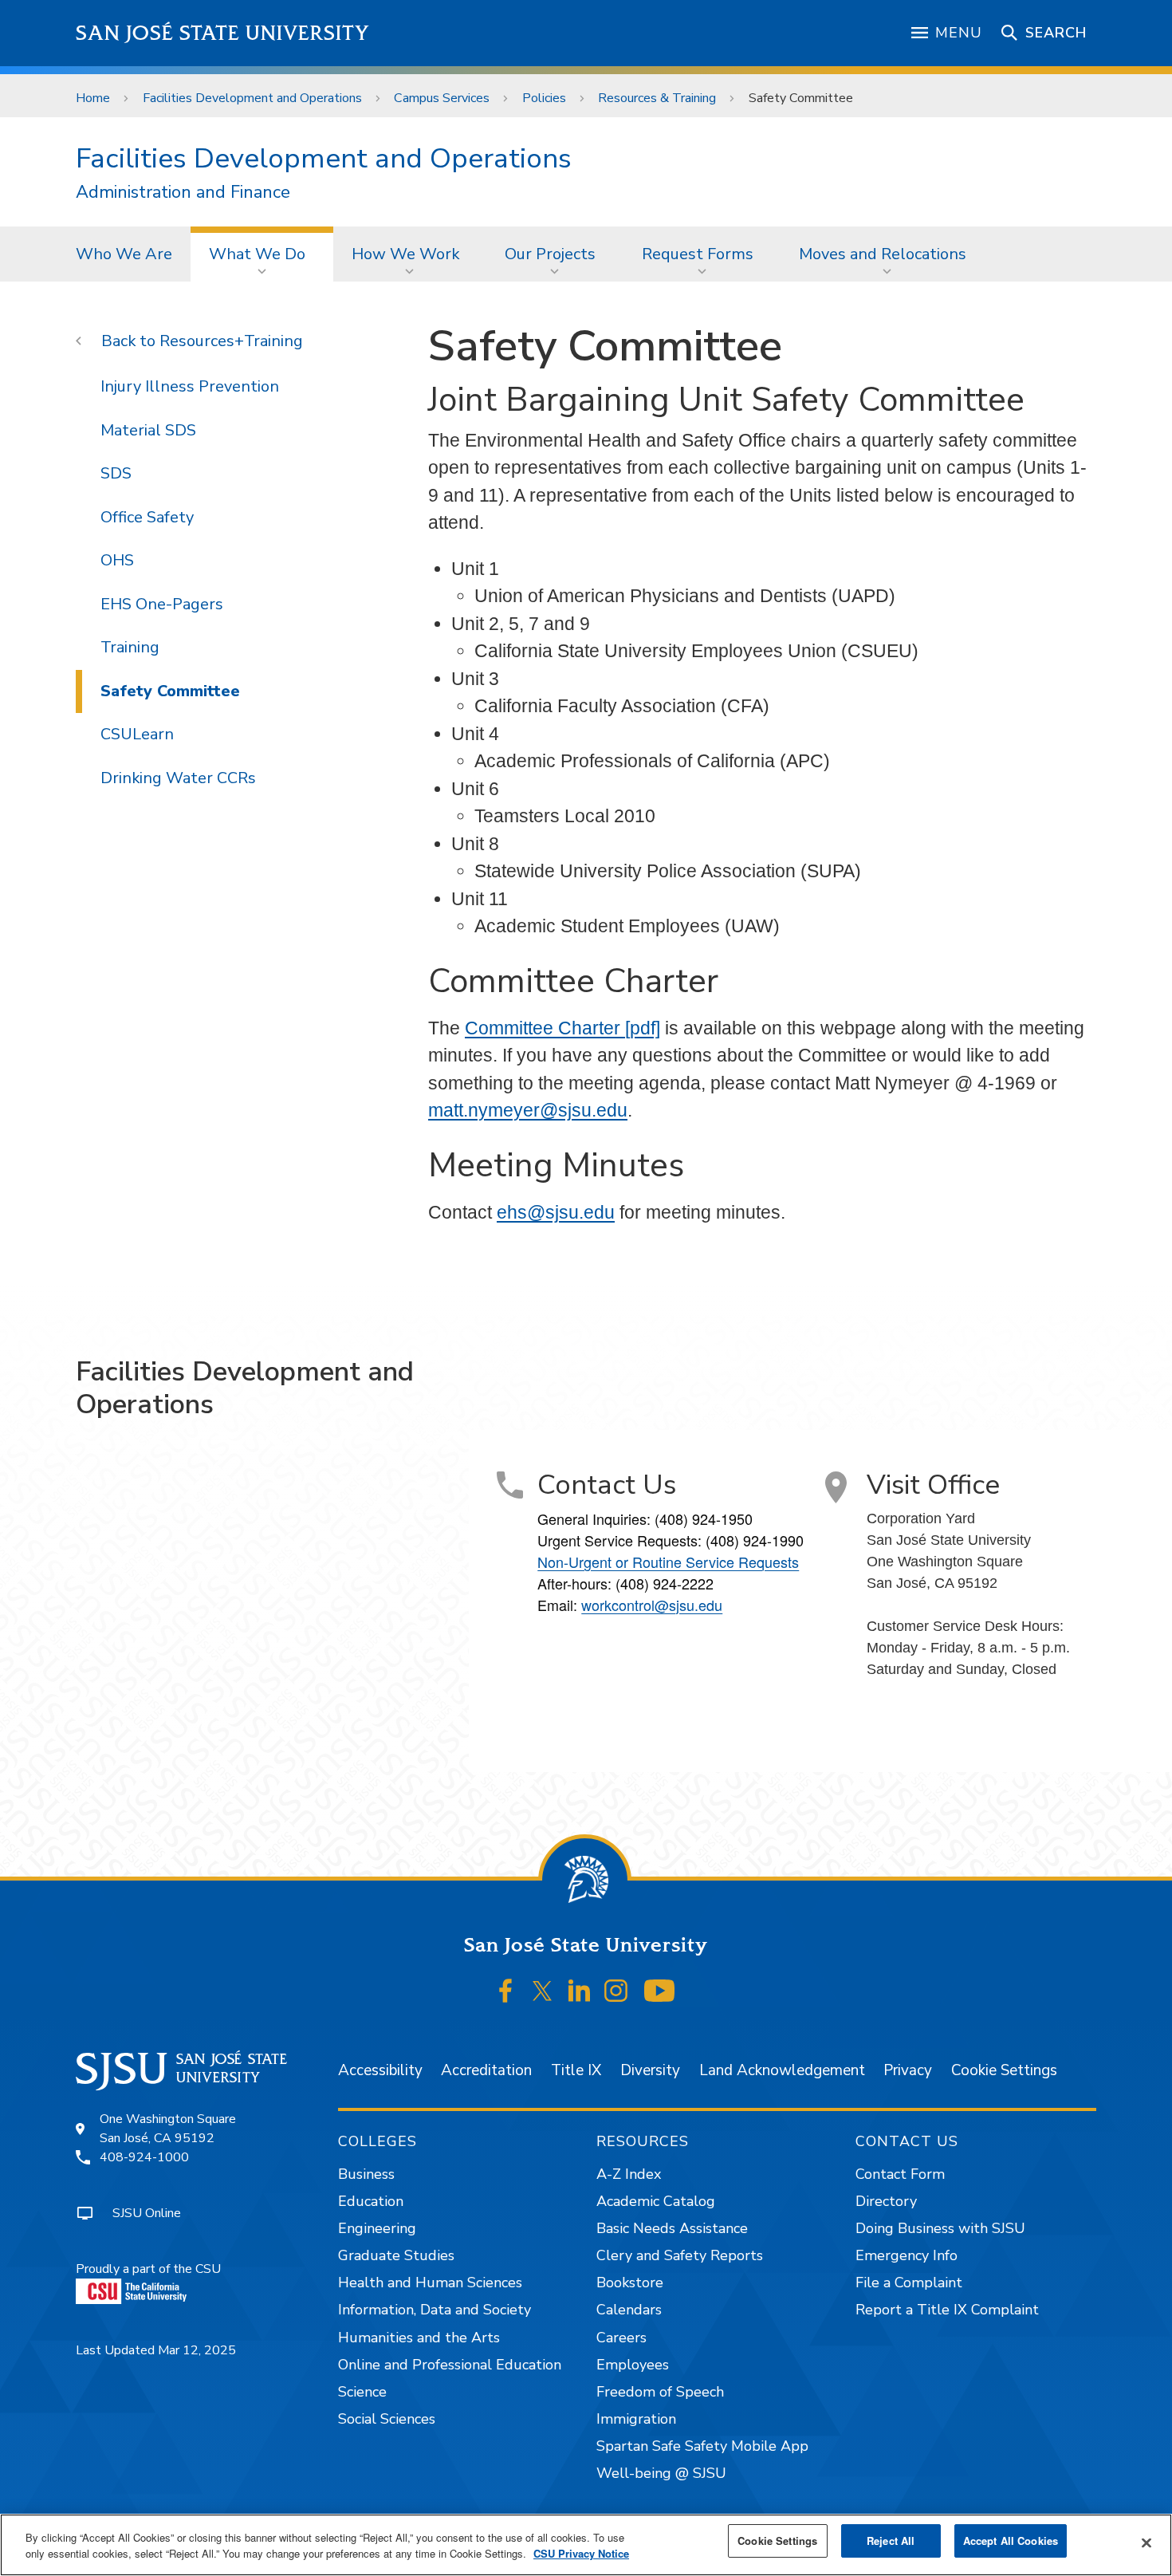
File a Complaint (909, 2283)
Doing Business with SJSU (940, 2228)
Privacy (908, 2070)
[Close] (1146, 2543)
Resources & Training (657, 98)
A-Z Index (629, 2174)
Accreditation (486, 2070)
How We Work (405, 254)
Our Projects (550, 254)
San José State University (223, 33)
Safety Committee (170, 691)
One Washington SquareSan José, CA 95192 (168, 2129)
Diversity (650, 2070)
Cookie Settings (1004, 2070)
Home (93, 98)
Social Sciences (387, 2419)
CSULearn (137, 734)
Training (130, 647)
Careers (621, 2338)
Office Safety (147, 517)
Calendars (629, 2310)
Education (371, 2201)
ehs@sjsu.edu (556, 1212)
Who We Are (124, 254)
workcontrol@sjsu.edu (652, 1605)
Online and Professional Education (450, 2365)
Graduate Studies (396, 2255)
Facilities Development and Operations (252, 98)
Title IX (576, 2070)
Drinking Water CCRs (178, 778)
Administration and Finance (183, 193)
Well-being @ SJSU (661, 2473)
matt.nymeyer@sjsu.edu (528, 1110)
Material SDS (148, 430)
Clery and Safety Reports (680, 2255)
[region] (586, 2545)
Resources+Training (231, 341)
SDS (116, 473)
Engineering (377, 2228)
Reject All (891, 2541)
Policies (544, 98)
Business (366, 2174)
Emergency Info (907, 2255)
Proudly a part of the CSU (148, 2269)
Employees (633, 2365)
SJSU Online (147, 2213)
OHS (117, 560)
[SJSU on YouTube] (659, 1991)
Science (362, 2392)
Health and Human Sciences (430, 2283)
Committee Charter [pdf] (562, 1028)
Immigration (636, 2419)
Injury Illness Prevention (190, 386)
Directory (886, 2201)
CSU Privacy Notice (581, 2553)
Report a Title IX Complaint (947, 2310)
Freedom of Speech (660, 2392)
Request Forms (698, 254)
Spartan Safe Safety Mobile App (702, 2446)
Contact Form (900, 2174)
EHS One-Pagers (162, 604)
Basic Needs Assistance (672, 2228)
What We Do (257, 254)
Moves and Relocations (883, 254)
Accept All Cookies (1011, 2541)
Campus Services (442, 98)
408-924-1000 (144, 2157)
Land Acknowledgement (782, 2070)
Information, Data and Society (435, 2310)
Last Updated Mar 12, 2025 (156, 2350)
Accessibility (380, 2070)
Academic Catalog (656, 2201)
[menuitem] (124, 254)
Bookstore (630, 2283)
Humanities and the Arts (419, 2338)
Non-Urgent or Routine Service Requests (668, 1562)
